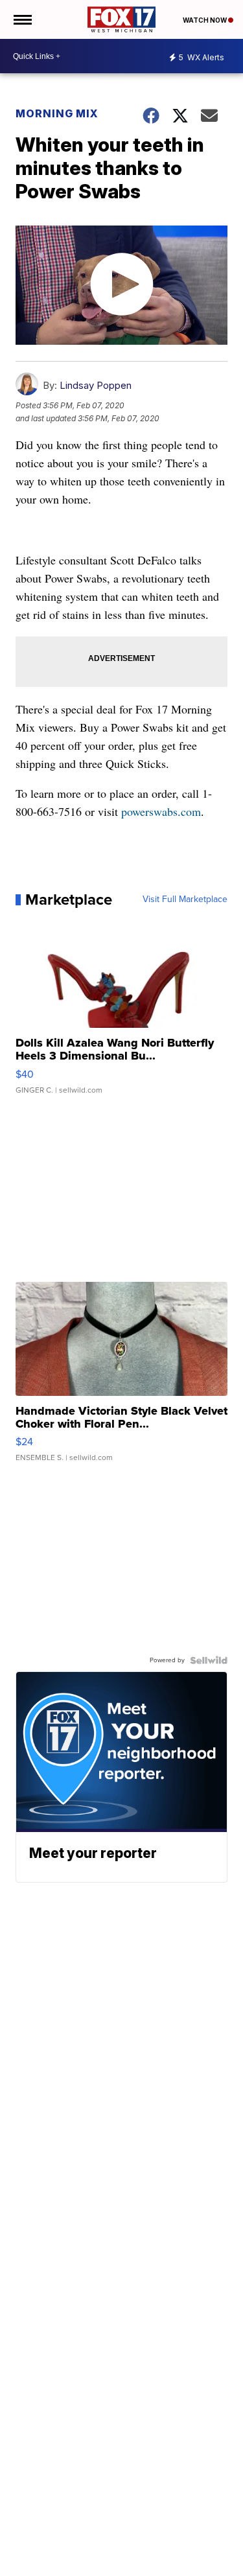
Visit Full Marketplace (185, 899)
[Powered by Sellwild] (209, 1660)
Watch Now (205, 20)
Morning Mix (57, 113)
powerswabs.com (161, 811)
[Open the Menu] (22, 19)
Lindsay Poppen (96, 385)
